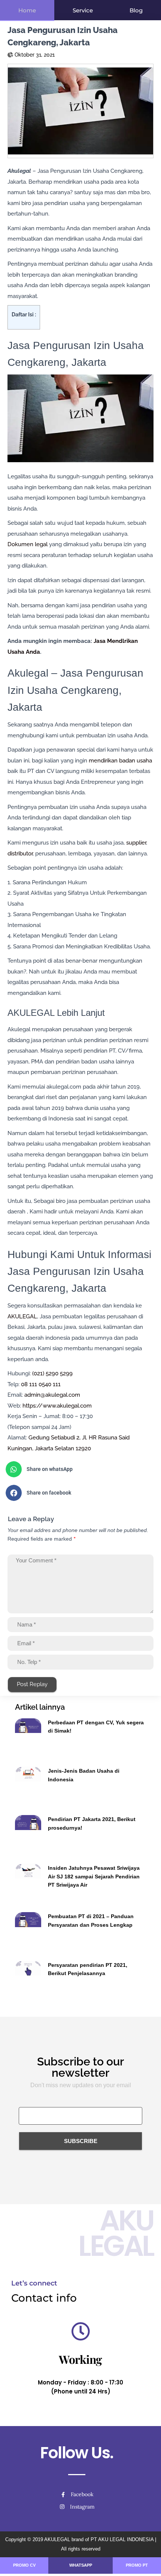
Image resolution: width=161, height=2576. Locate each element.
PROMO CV (24, 2565)
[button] (78, 1469)
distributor (20, 854)
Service (83, 10)
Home (27, 10)
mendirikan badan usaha (120, 761)
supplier (136, 843)
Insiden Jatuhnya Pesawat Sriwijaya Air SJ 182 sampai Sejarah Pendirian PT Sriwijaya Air (94, 1876)
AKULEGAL (22, 1316)
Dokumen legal (28, 544)
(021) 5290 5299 (52, 1373)
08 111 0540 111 (41, 1384)
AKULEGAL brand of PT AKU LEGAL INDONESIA (99, 2539)
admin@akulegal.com (52, 1395)
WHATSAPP (81, 2565)
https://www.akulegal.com (57, 1406)
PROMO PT (137, 2565)
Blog (136, 10)
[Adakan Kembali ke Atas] (146, 2561)
